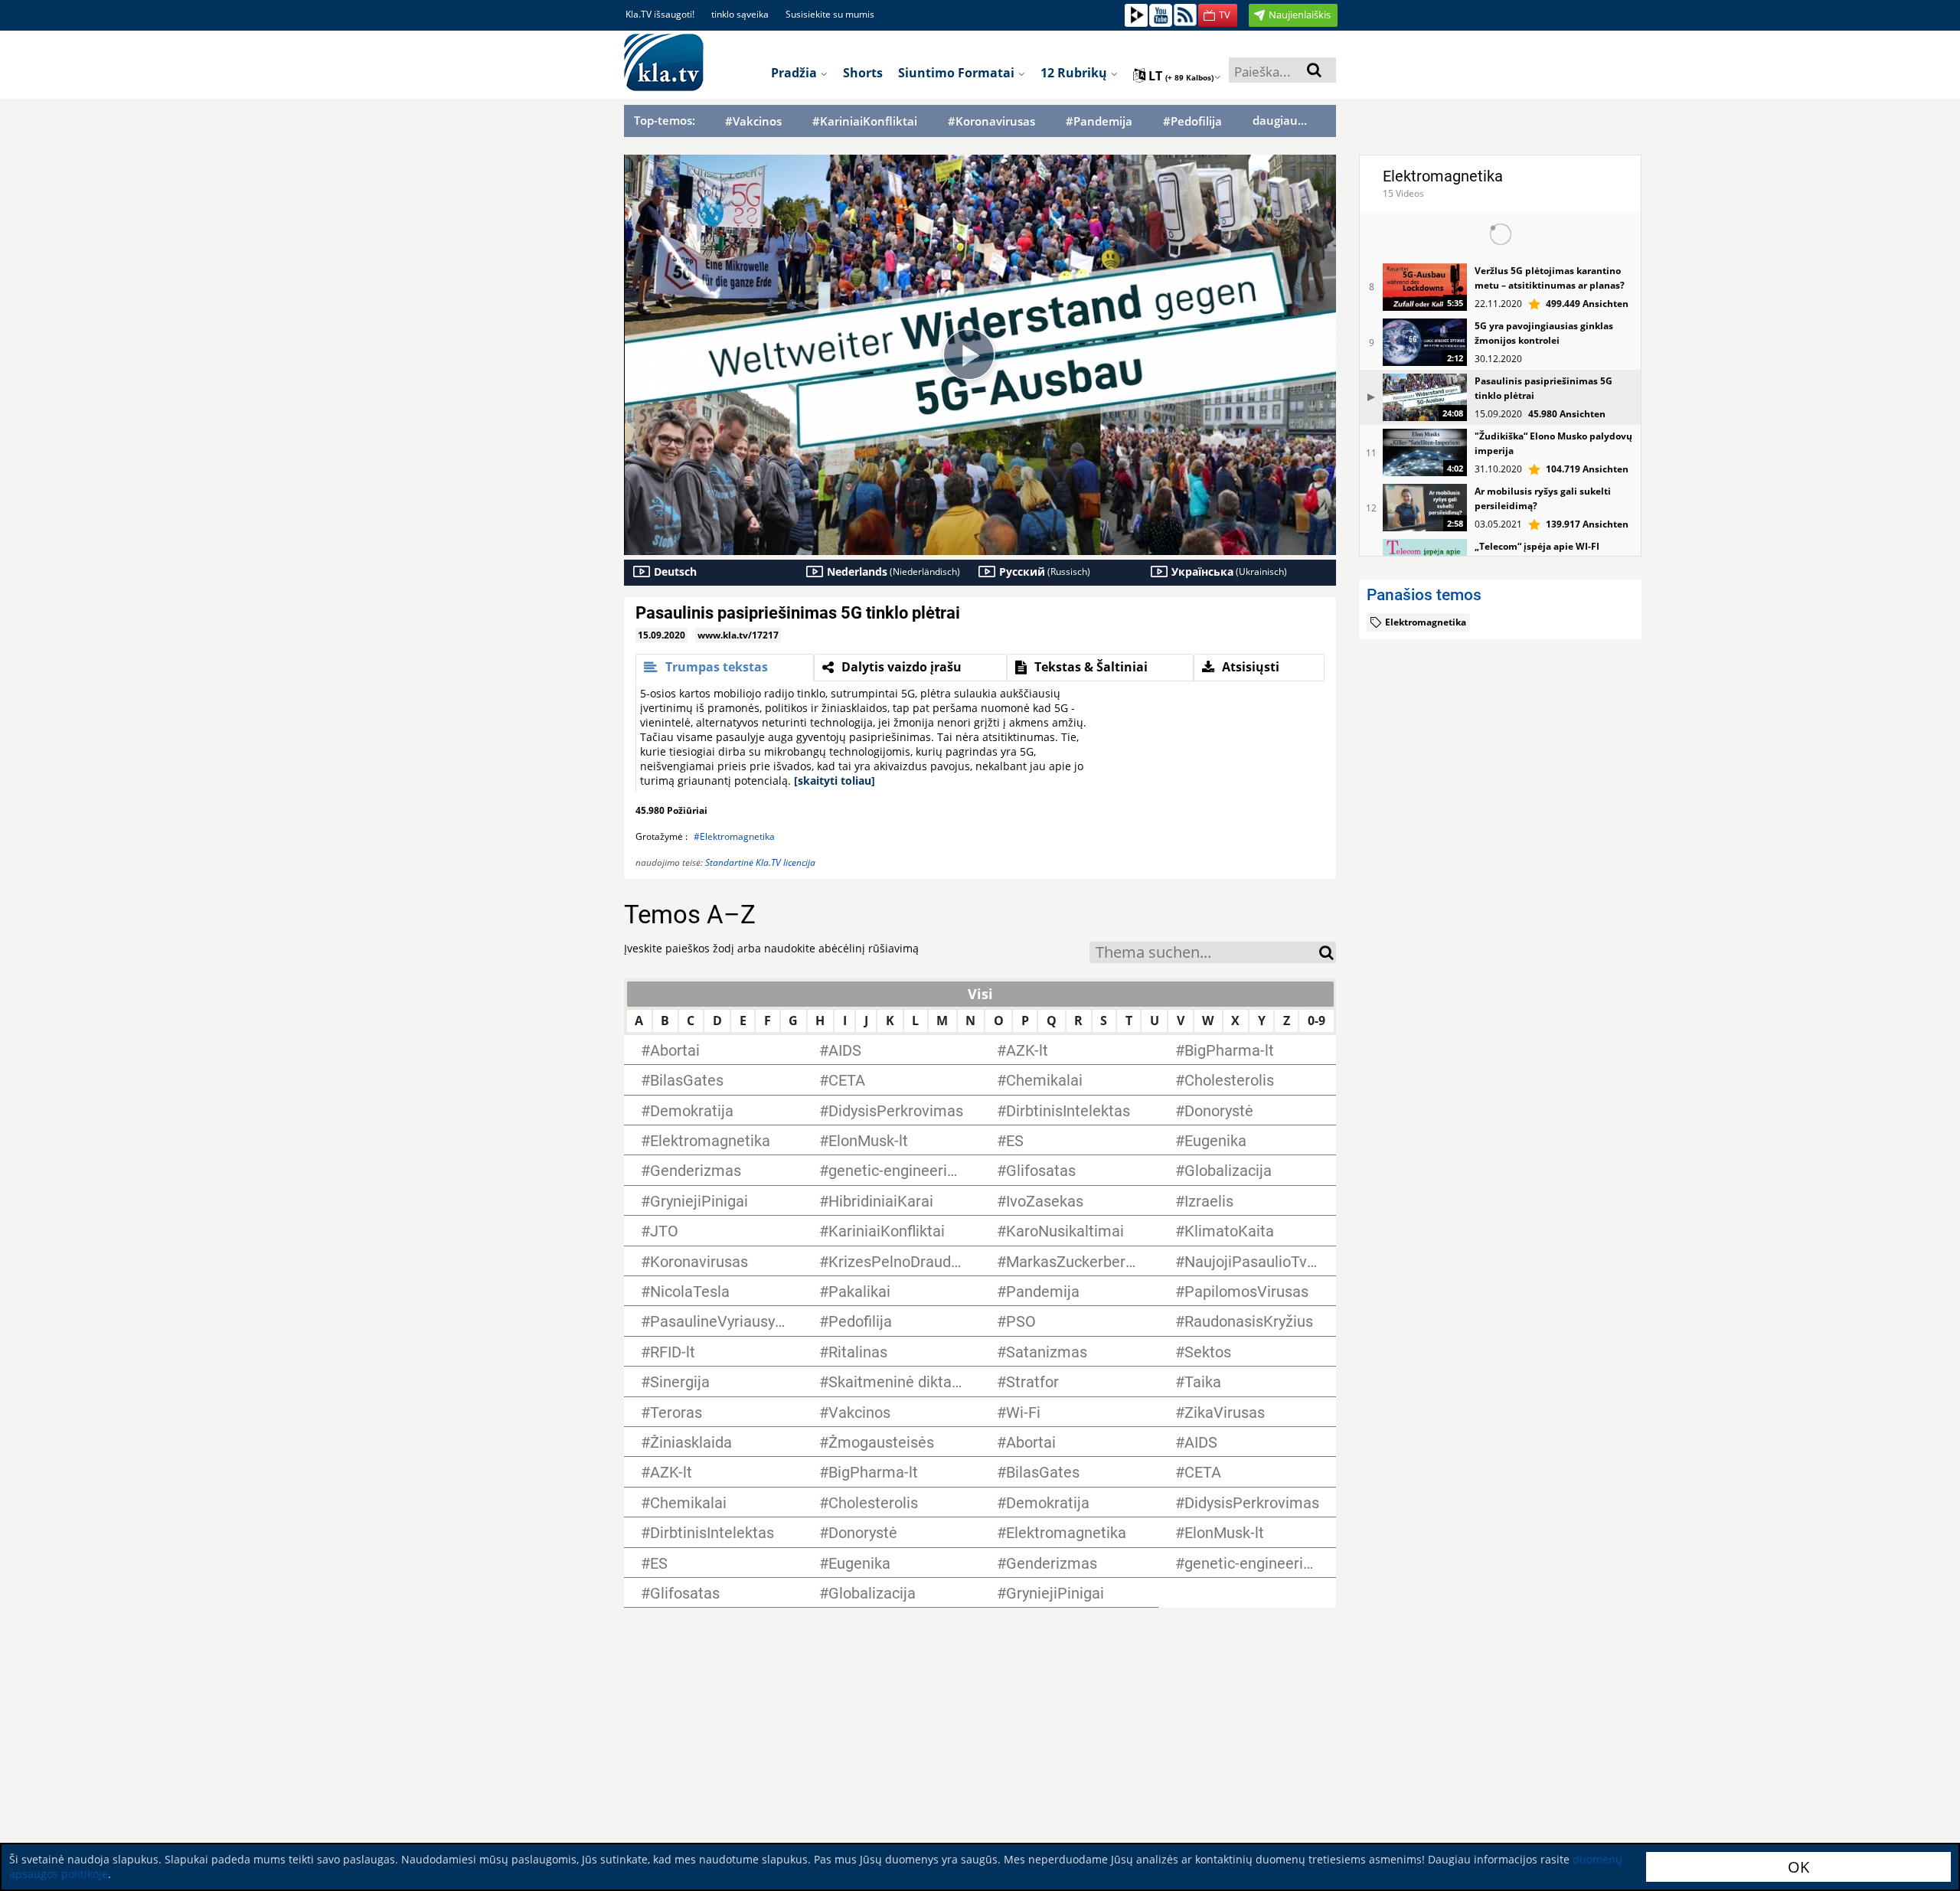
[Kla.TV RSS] (1185, 14)
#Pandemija (1099, 121)
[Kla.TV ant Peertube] (1136, 14)
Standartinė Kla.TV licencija (760, 862)
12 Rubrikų (1075, 73)
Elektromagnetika (1443, 176)
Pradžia (795, 73)
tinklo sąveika (740, 14)
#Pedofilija (1192, 121)
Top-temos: (665, 120)
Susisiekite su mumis (830, 14)
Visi (980, 994)
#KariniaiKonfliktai (865, 121)
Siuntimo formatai (958, 73)
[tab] (725, 668)
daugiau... (1280, 120)
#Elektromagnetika (734, 836)
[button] (1218, 15)
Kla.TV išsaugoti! (660, 14)
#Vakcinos (753, 121)
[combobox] (1204, 952)
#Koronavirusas (991, 121)
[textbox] (1204, 954)
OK (1798, 1867)
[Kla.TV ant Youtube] (1161, 14)
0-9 (1316, 1021)
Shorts (863, 73)
